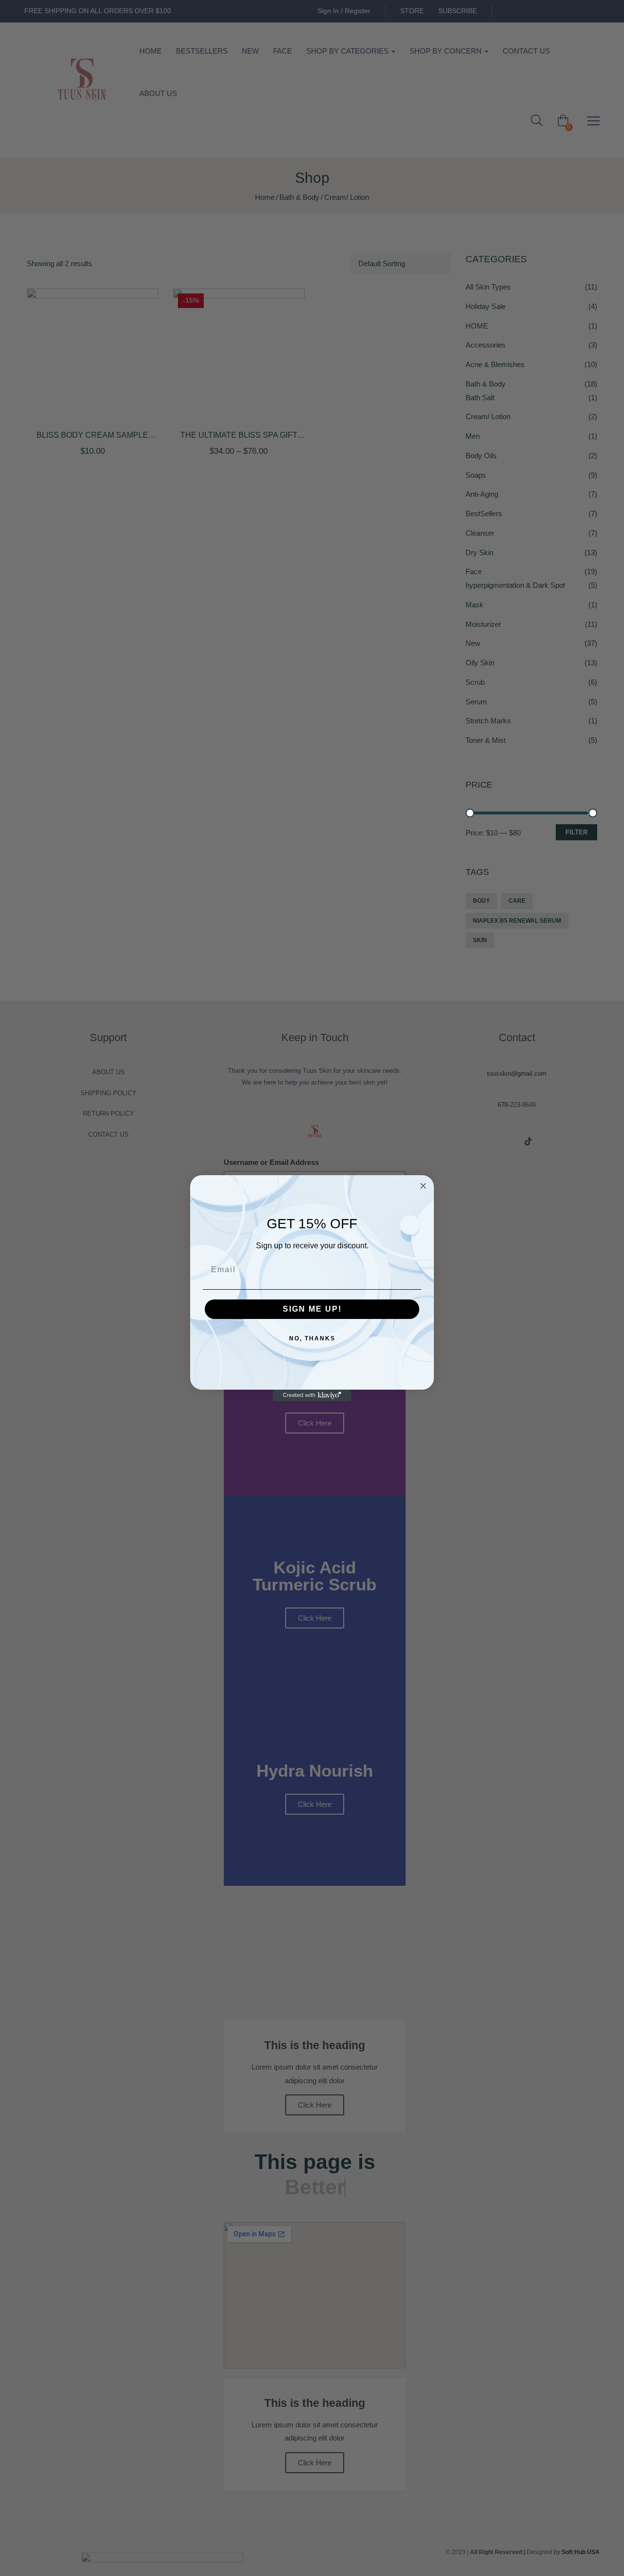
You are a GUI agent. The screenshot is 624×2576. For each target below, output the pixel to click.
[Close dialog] (423, 1186)
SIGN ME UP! (312, 1309)
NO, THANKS (312, 1338)
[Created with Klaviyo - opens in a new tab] (312, 1395)
